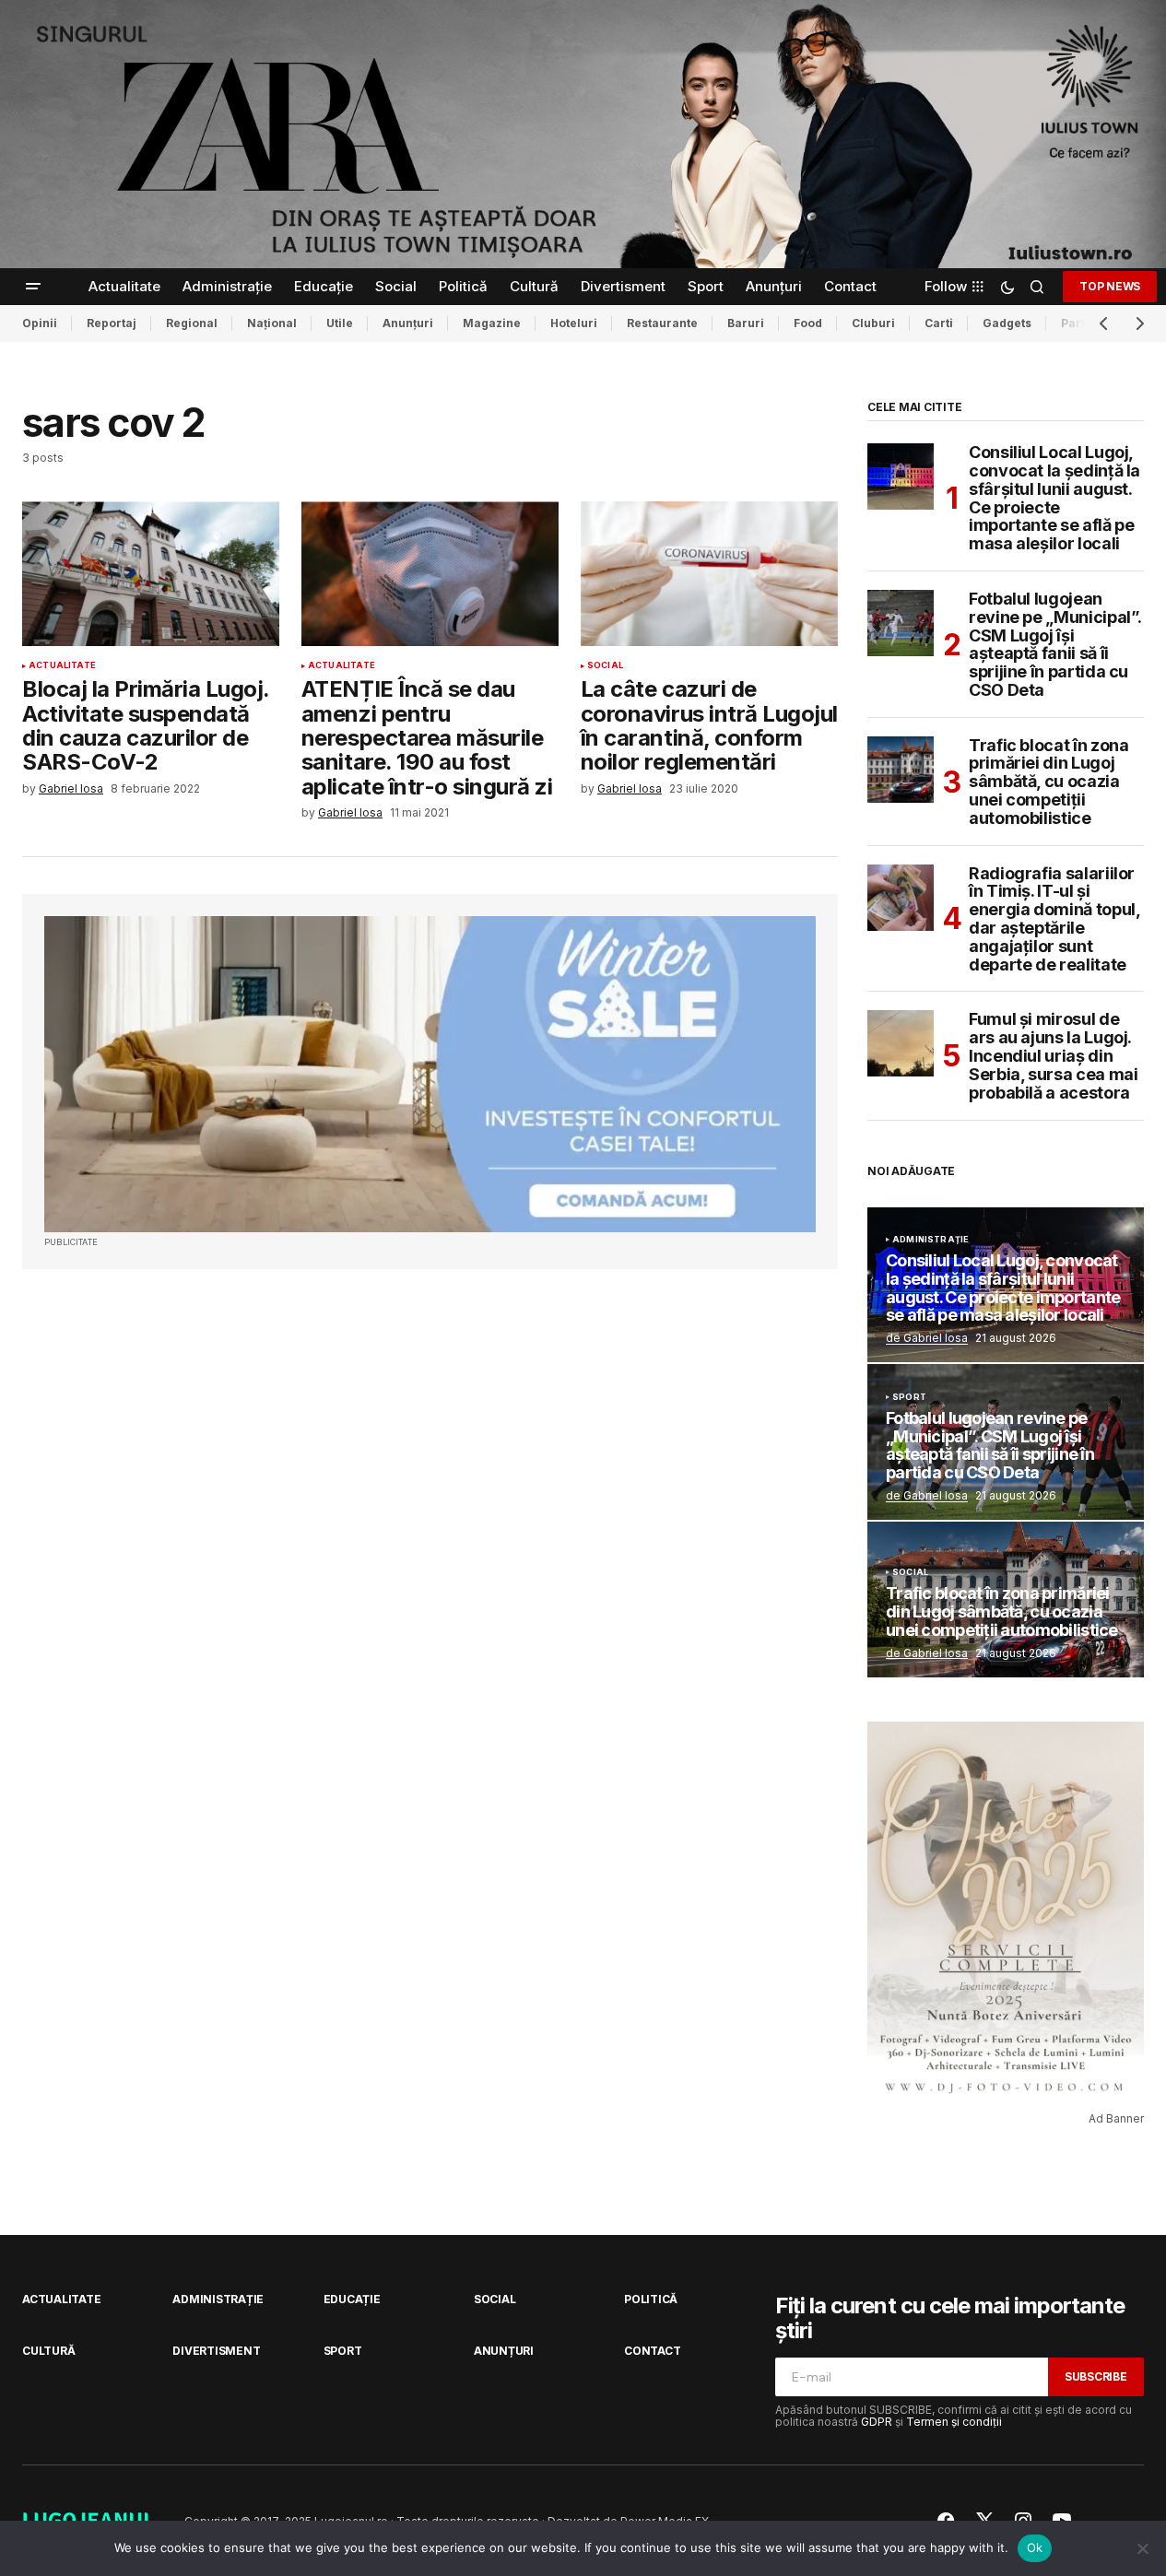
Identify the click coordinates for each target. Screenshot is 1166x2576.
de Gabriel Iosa (927, 1338)
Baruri (746, 323)
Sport (909, 1397)
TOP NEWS (1110, 286)
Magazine (492, 323)
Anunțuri (408, 323)
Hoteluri (574, 323)
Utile (340, 323)
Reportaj (112, 323)
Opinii (40, 323)
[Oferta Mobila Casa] (430, 1074)
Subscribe (1096, 2376)
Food (808, 323)
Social (605, 665)
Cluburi (873, 323)
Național (272, 323)
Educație (352, 2299)
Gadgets (1007, 323)
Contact (652, 2351)
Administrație (930, 1240)
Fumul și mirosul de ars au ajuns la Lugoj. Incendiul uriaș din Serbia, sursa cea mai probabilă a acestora (1053, 1056)
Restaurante (662, 323)
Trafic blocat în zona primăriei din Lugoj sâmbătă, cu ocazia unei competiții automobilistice (1048, 782)
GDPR (877, 2422)
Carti (939, 323)
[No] (1143, 2548)
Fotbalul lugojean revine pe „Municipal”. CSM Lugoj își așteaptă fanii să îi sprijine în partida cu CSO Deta (1055, 645)
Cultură (48, 2351)
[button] (33, 287)
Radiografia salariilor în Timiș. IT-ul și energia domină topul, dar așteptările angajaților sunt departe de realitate (1054, 919)
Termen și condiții (954, 2422)
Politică (651, 2299)
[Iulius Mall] (583, 134)
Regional (192, 323)
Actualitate (62, 665)
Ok (1035, 2547)
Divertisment (216, 2351)
